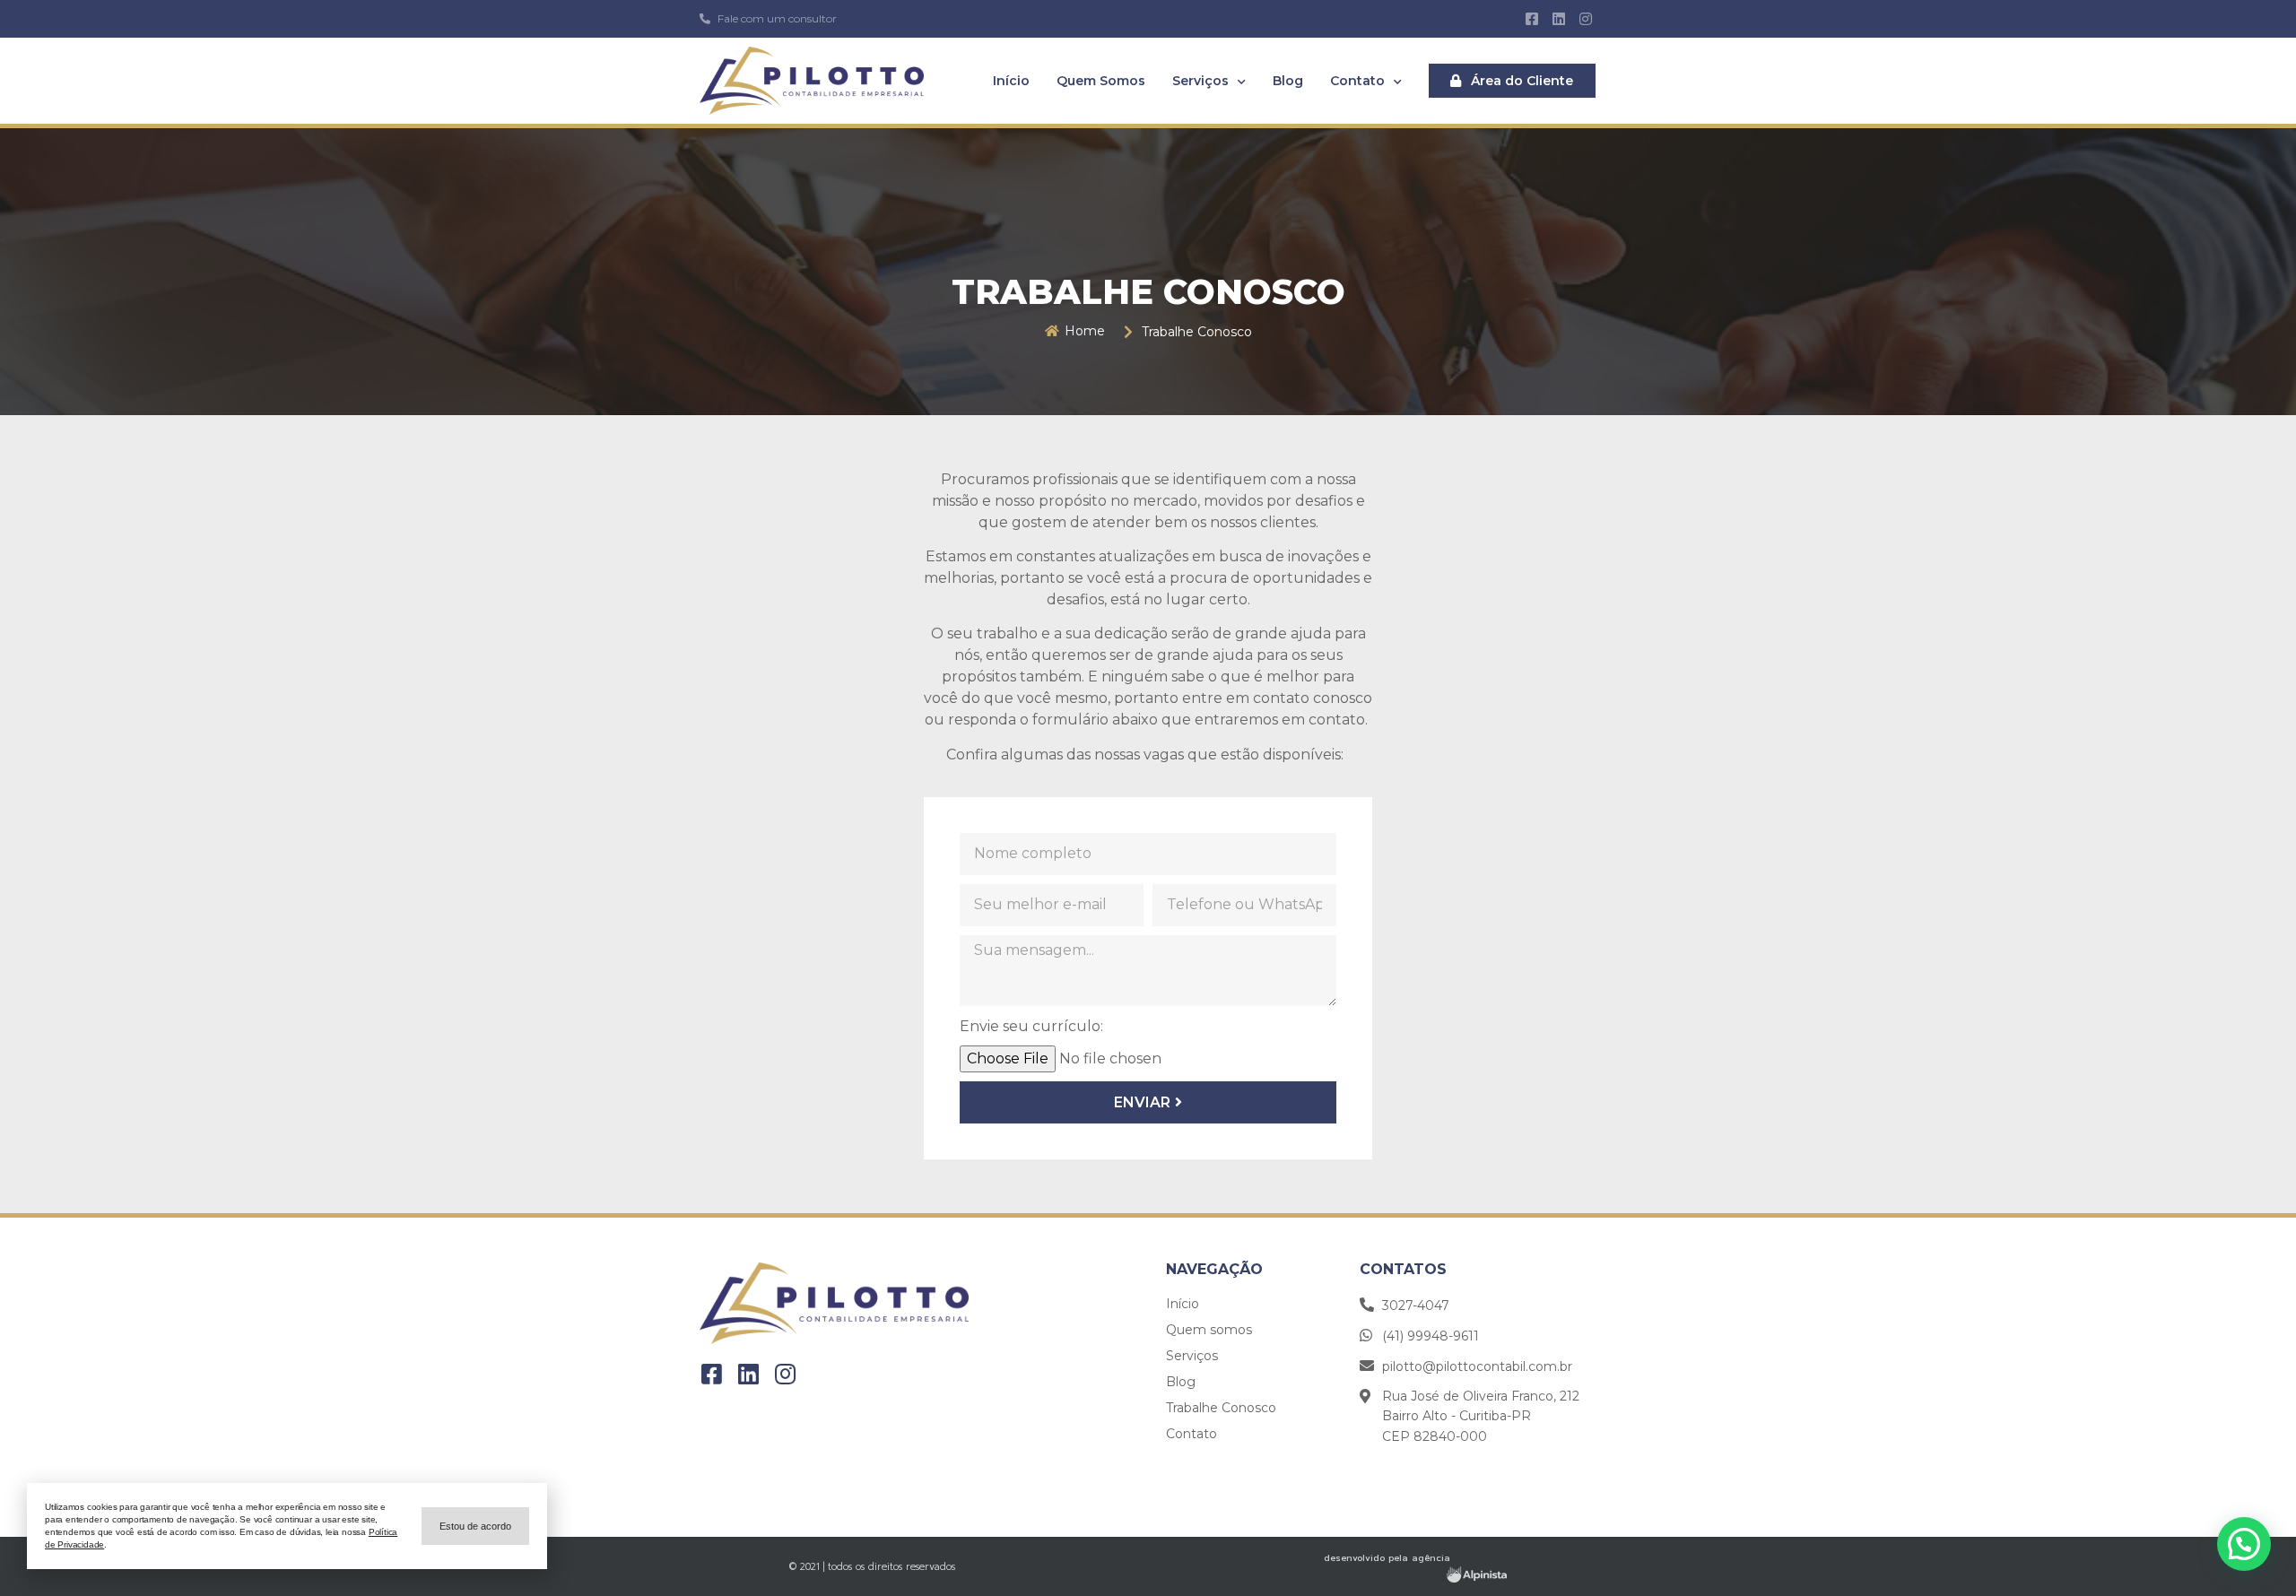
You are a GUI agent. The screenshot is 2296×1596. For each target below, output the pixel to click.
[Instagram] (1586, 19)
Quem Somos (1101, 81)
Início (1011, 81)
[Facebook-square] (1531, 19)
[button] (1512, 81)
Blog (1288, 81)
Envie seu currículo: (1031, 1027)
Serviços (1200, 81)
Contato (1357, 81)
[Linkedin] (1559, 19)
